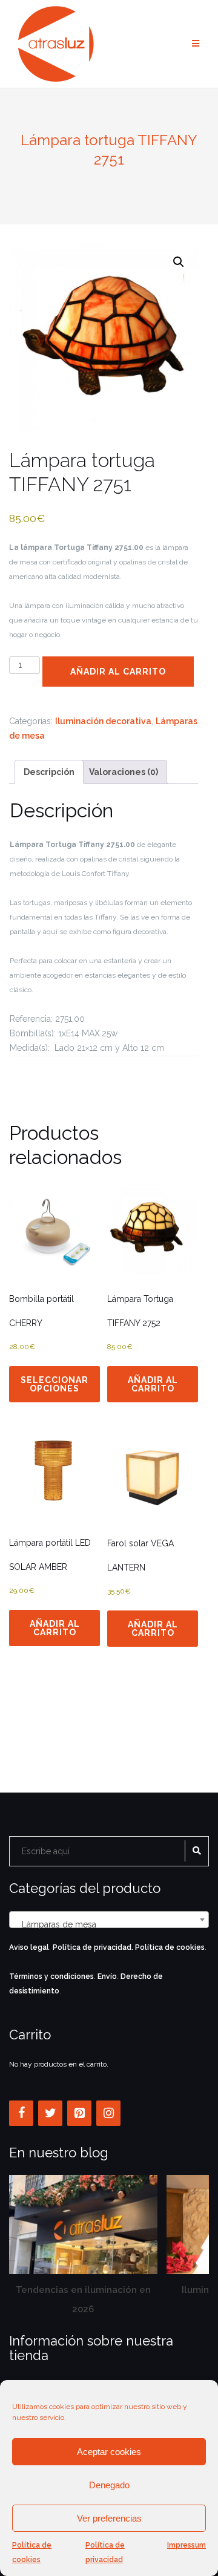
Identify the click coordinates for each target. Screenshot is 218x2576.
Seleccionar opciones (54, 1384)
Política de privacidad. (93, 1947)
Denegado (109, 2485)
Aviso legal (29, 1947)
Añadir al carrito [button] (153, 1384)
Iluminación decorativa (103, 721)
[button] (179, 262)
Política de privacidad (105, 2552)
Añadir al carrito (118, 672)
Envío (107, 1976)
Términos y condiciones (51, 1976)
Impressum (187, 2545)
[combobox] (109, 1920)
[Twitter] (50, 2113)
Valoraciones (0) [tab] (124, 772)
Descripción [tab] (49, 772)
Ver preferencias (109, 2518)
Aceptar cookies (109, 2452)
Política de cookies (32, 2552)
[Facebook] (21, 2113)
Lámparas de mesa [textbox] (105, 1924)
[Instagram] (108, 2113)
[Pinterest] (79, 2113)
